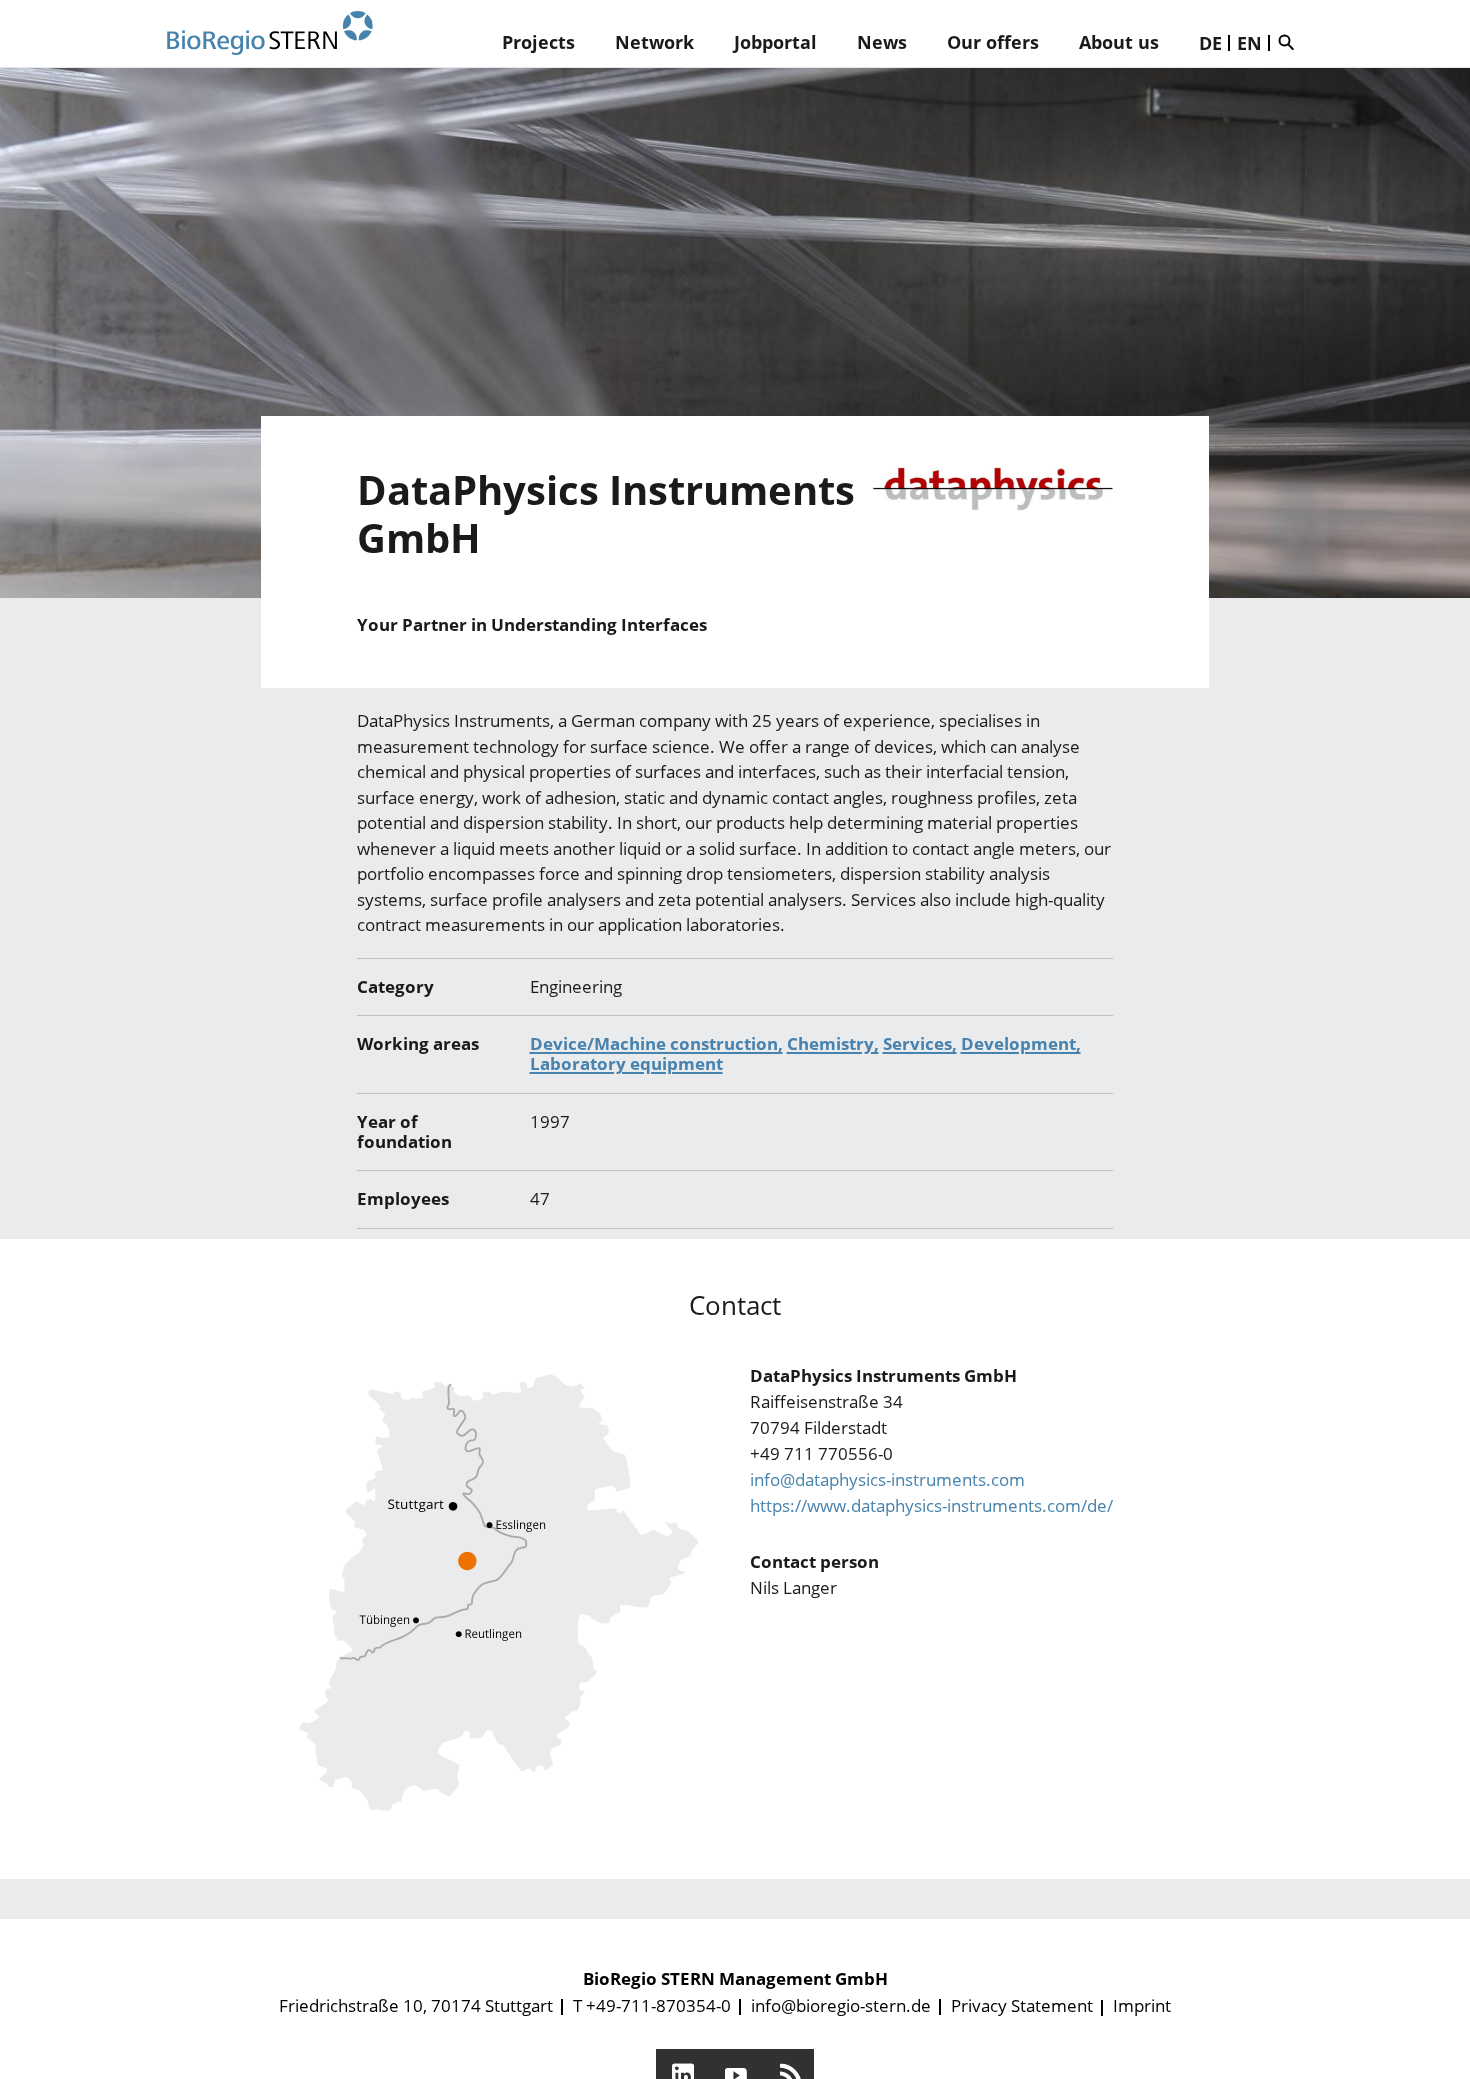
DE (1210, 43)
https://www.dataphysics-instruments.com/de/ (931, 1505)
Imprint (1142, 2005)
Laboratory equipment (626, 1063)
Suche (1291, 42)
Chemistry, (833, 1043)
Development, (1021, 1043)
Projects (538, 42)
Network (654, 42)
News (882, 42)
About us (1119, 42)
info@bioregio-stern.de (841, 2005)
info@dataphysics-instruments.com (887, 1479)
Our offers (993, 42)
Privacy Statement (1022, 2005)
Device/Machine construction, (656, 1043)
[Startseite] (270, 33)
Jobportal (775, 42)
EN (1249, 43)
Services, (920, 1043)
